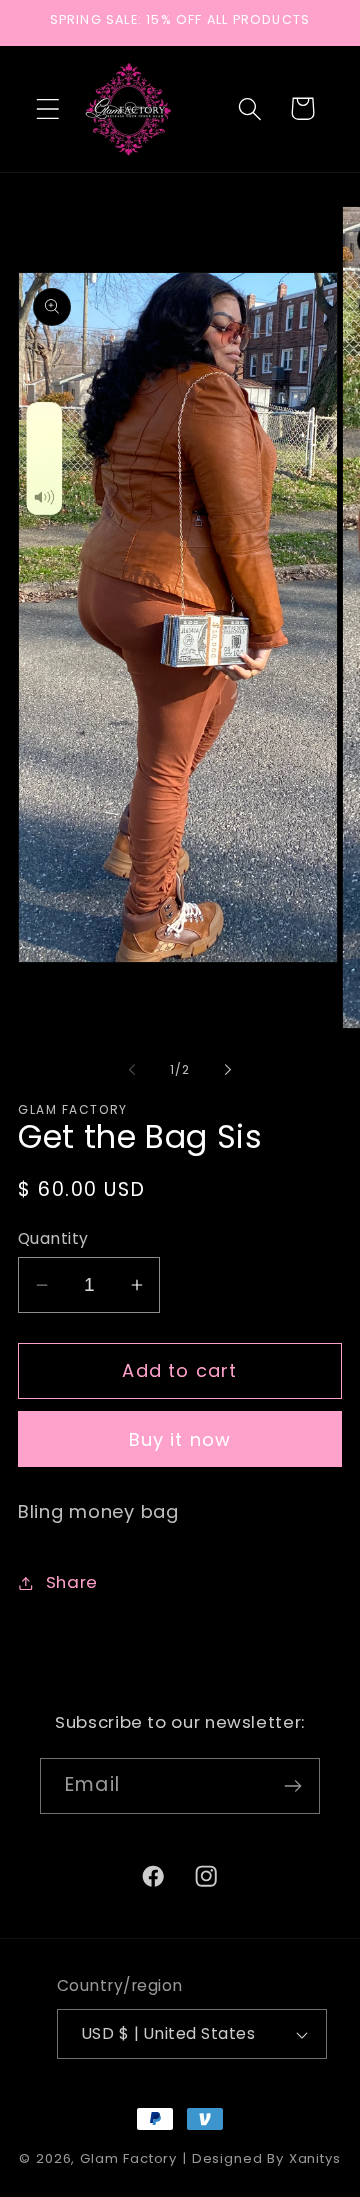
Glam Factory (131, 2158)
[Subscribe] (292, 1786)
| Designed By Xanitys (261, 2158)
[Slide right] (228, 1069)
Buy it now (180, 1439)
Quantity (53, 1238)
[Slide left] (132, 1069)
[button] (48, 108)
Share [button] (72, 1582)
